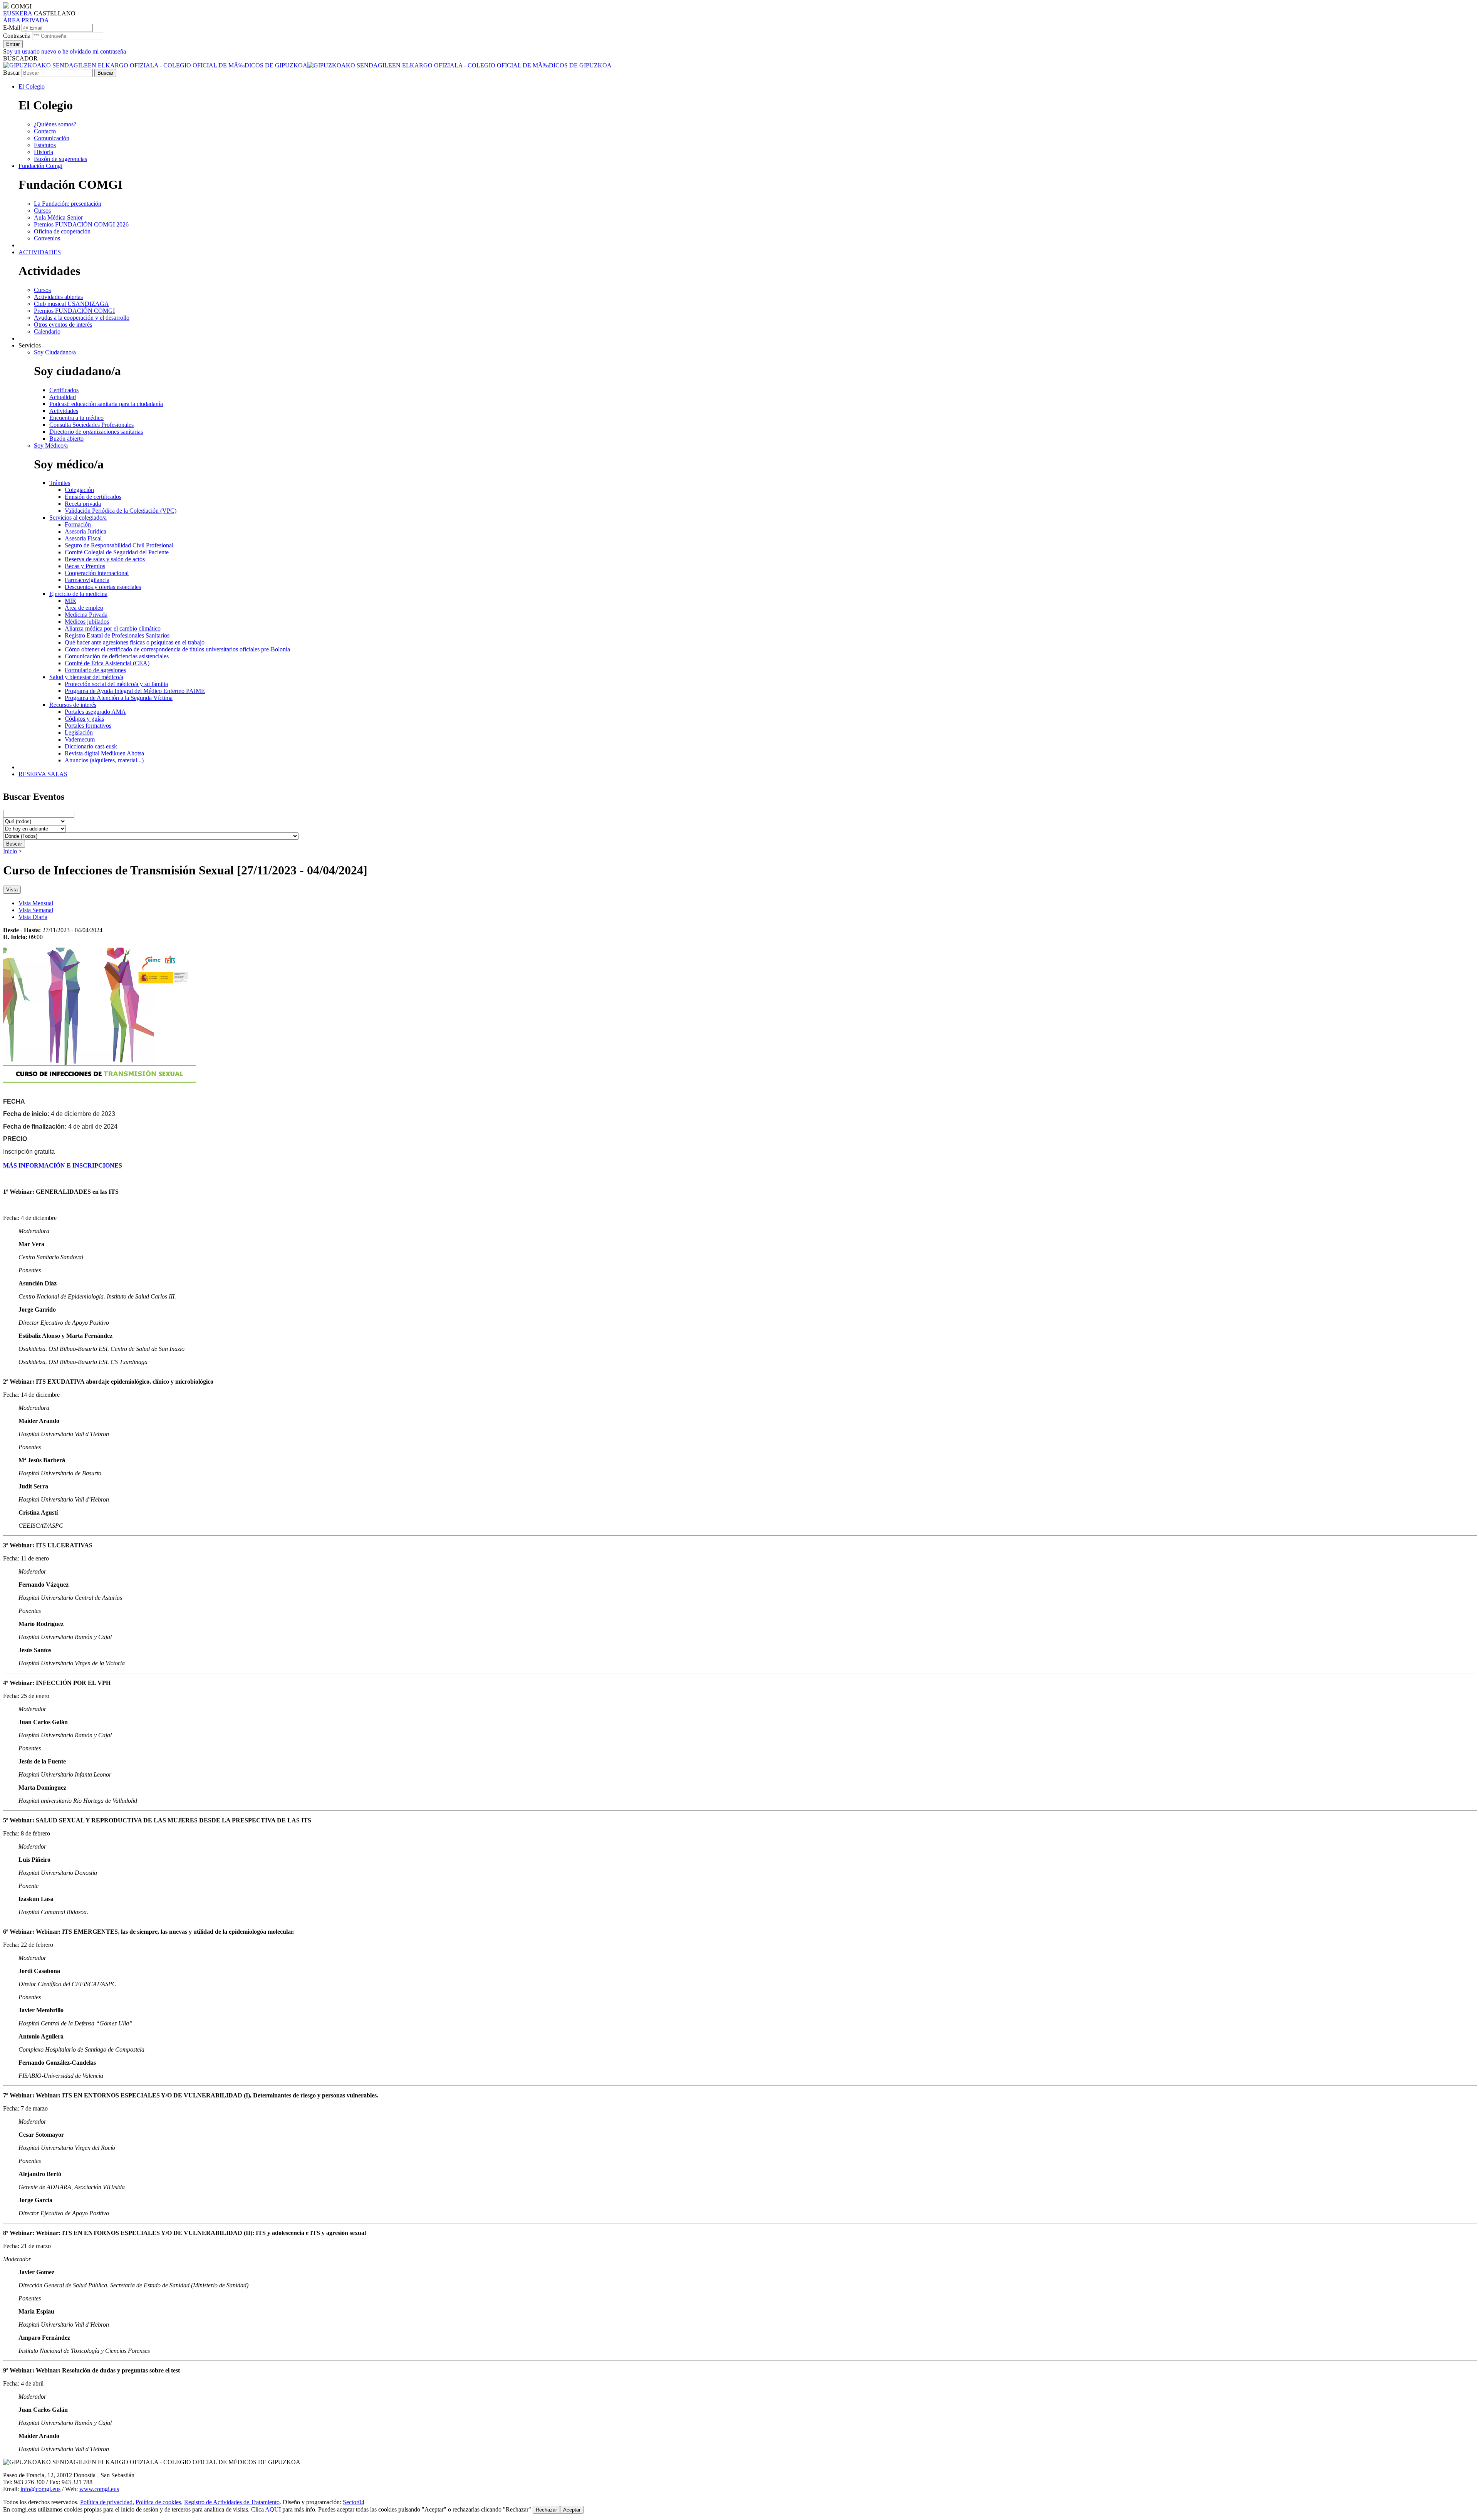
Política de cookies (158, 2502)
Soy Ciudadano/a (55, 352)
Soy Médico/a (51, 445)
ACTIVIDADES (40, 252)
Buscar (12, 73)
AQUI (273, 2509)
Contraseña (17, 36)
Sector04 (354, 2502)
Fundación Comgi (40, 166)
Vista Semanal (36, 910)
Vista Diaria (33, 917)
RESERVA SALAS (43, 774)
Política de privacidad (106, 2502)
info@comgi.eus (40, 2489)
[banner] (307, 65)
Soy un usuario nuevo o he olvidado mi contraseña (65, 51)
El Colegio (32, 86)
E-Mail (12, 28)
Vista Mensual (36, 903)
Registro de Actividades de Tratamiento (232, 2502)
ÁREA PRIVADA (26, 20)
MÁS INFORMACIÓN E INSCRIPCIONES (63, 1165)
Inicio (10, 851)
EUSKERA (18, 13)
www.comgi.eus (99, 2489)
